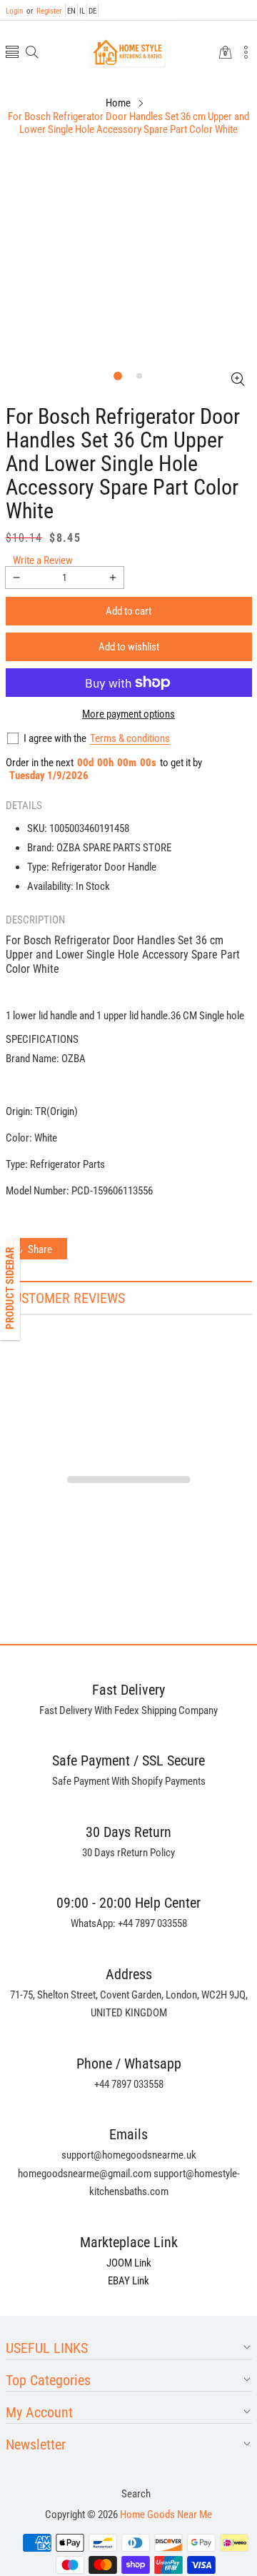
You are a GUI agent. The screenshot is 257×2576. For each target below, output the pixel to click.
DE (92, 11)
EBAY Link (128, 2281)
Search (136, 2494)
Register (44, 11)
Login (14, 11)
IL (82, 11)
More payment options (128, 714)
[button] (12, 53)
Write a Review (43, 560)
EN (71, 11)
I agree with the (55, 738)
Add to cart (128, 611)
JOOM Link (129, 2263)
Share (40, 1249)
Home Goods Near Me (166, 2515)
